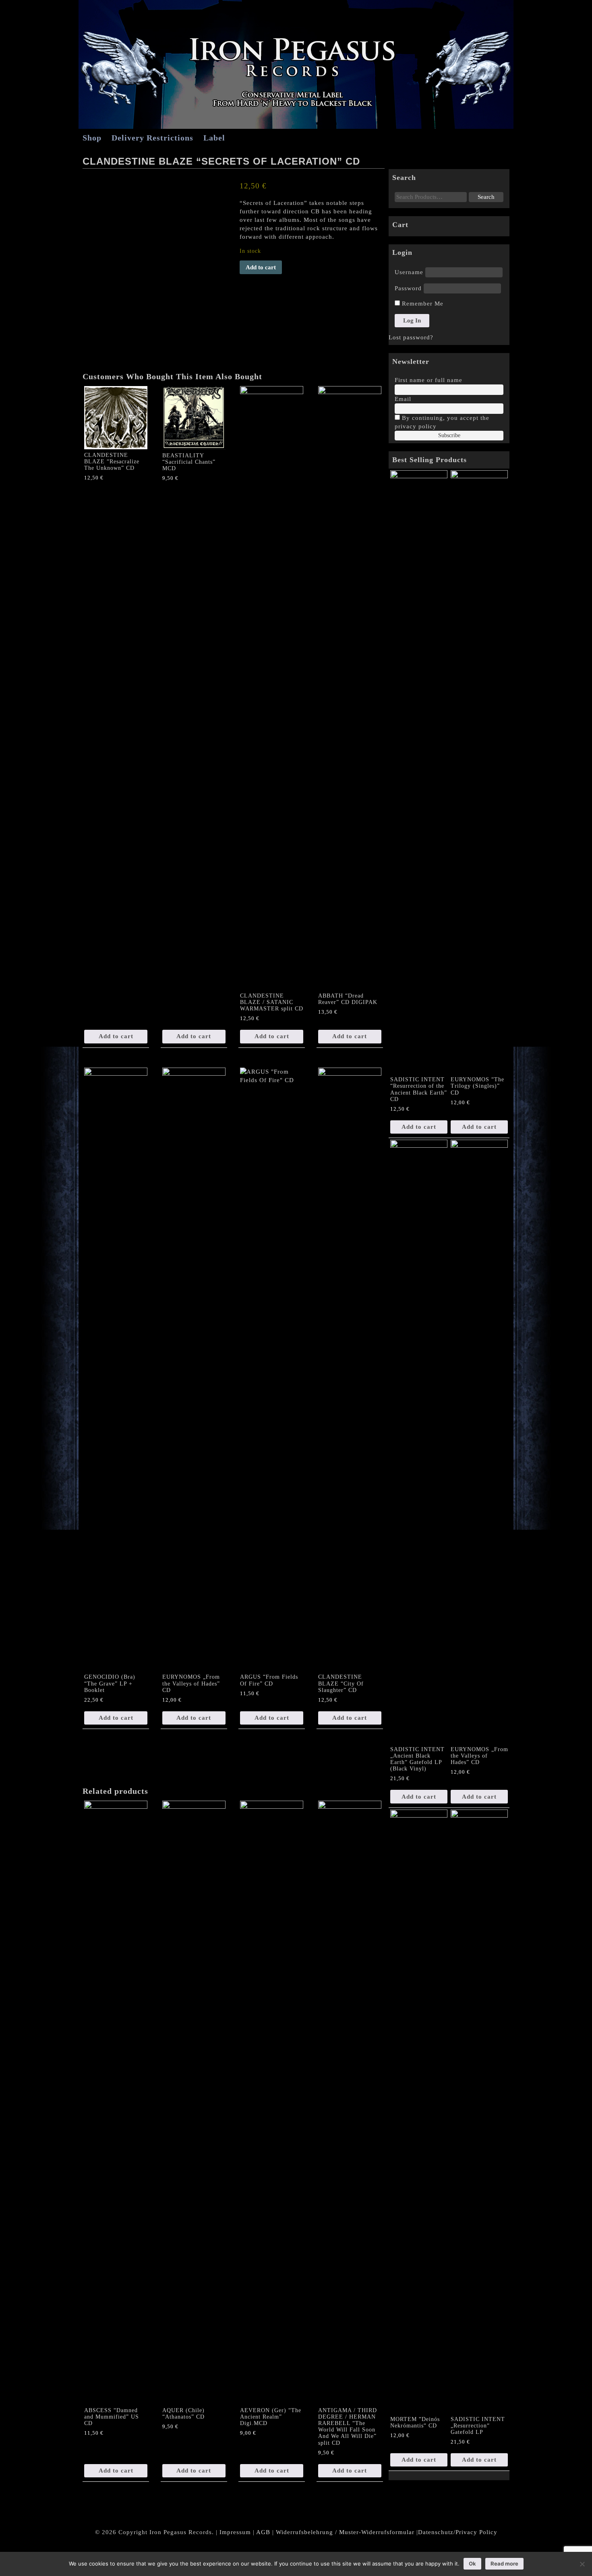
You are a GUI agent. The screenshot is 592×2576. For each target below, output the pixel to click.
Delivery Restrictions (152, 138)
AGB (263, 2532)
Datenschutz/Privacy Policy (458, 2532)
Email (403, 399)
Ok (472, 2564)
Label (214, 138)
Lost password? (411, 337)
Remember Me (422, 304)
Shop (92, 138)
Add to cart (261, 267)
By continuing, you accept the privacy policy (442, 422)
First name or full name (428, 380)
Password (408, 288)
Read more (504, 2564)
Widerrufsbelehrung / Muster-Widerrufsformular (345, 2532)
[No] (582, 2564)
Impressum (235, 2532)
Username (409, 272)
